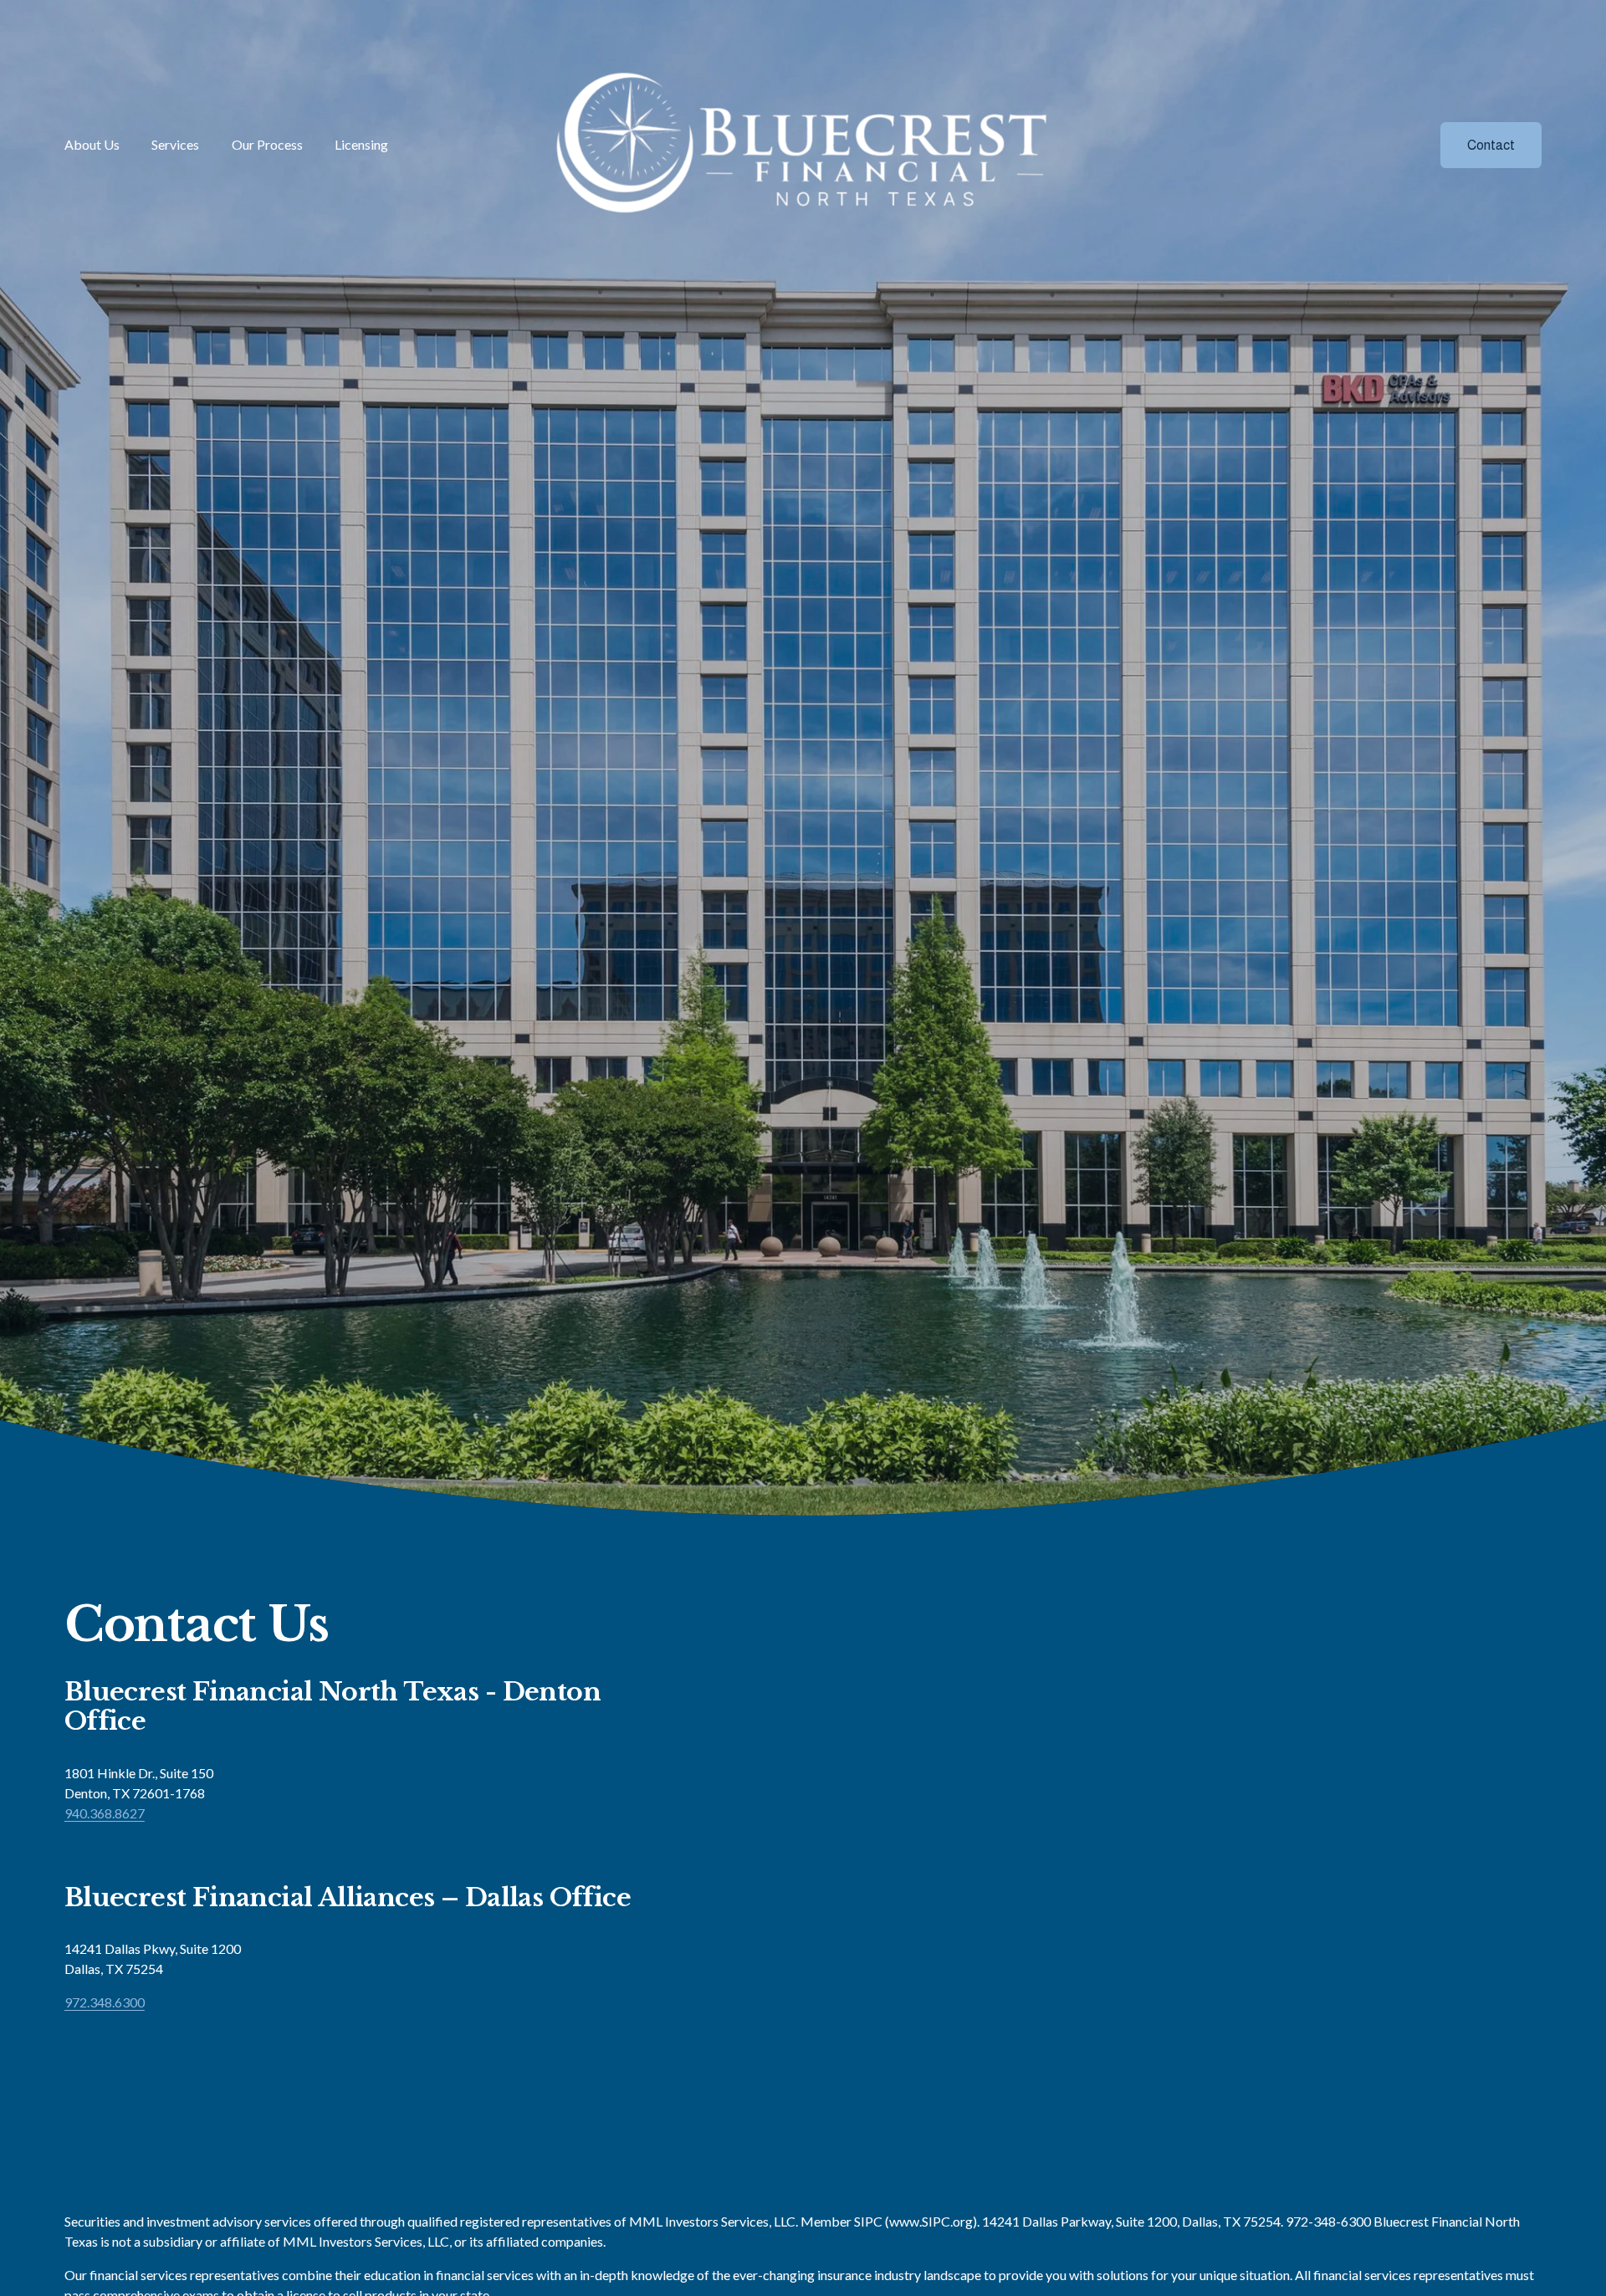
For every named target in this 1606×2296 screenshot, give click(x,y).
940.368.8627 (105, 1813)
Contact (1491, 145)
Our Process (267, 144)
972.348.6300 (105, 2002)
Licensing (361, 144)
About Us (92, 144)
